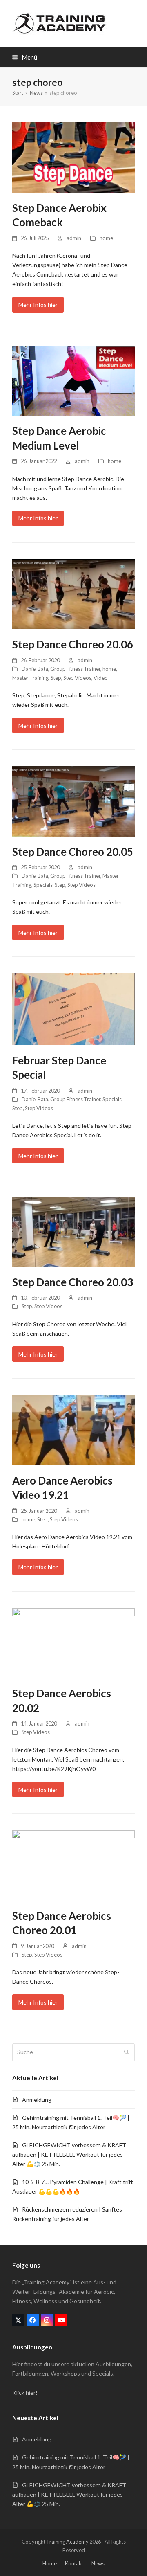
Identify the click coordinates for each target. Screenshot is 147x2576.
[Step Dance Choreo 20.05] (73, 800)
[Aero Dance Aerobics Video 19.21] (73, 1429)
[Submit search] (127, 2052)
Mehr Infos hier (38, 305)
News (98, 2563)
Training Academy (67, 2542)
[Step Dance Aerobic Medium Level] (73, 380)
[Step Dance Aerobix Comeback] (73, 157)
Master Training (30, 678)
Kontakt (74, 2563)
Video (101, 678)
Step (56, 678)
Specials (43, 885)
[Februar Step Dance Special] (73, 1009)
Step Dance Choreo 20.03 (73, 1282)
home (106, 238)
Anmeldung (37, 2100)
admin (74, 238)
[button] (25, 57)
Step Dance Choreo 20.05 (73, 852)
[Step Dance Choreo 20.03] (73, 1231)
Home (50, 2563)
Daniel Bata (35, 669)
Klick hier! (25, 2393)
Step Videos (77, 678)
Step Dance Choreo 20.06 (73, 644)
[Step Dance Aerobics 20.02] (73, 1642)
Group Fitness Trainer (75, 669)
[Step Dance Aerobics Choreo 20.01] (73, 1864)
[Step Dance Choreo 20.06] (73, 593)
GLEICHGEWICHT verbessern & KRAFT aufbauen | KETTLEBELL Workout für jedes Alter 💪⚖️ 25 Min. (69, 2154)
